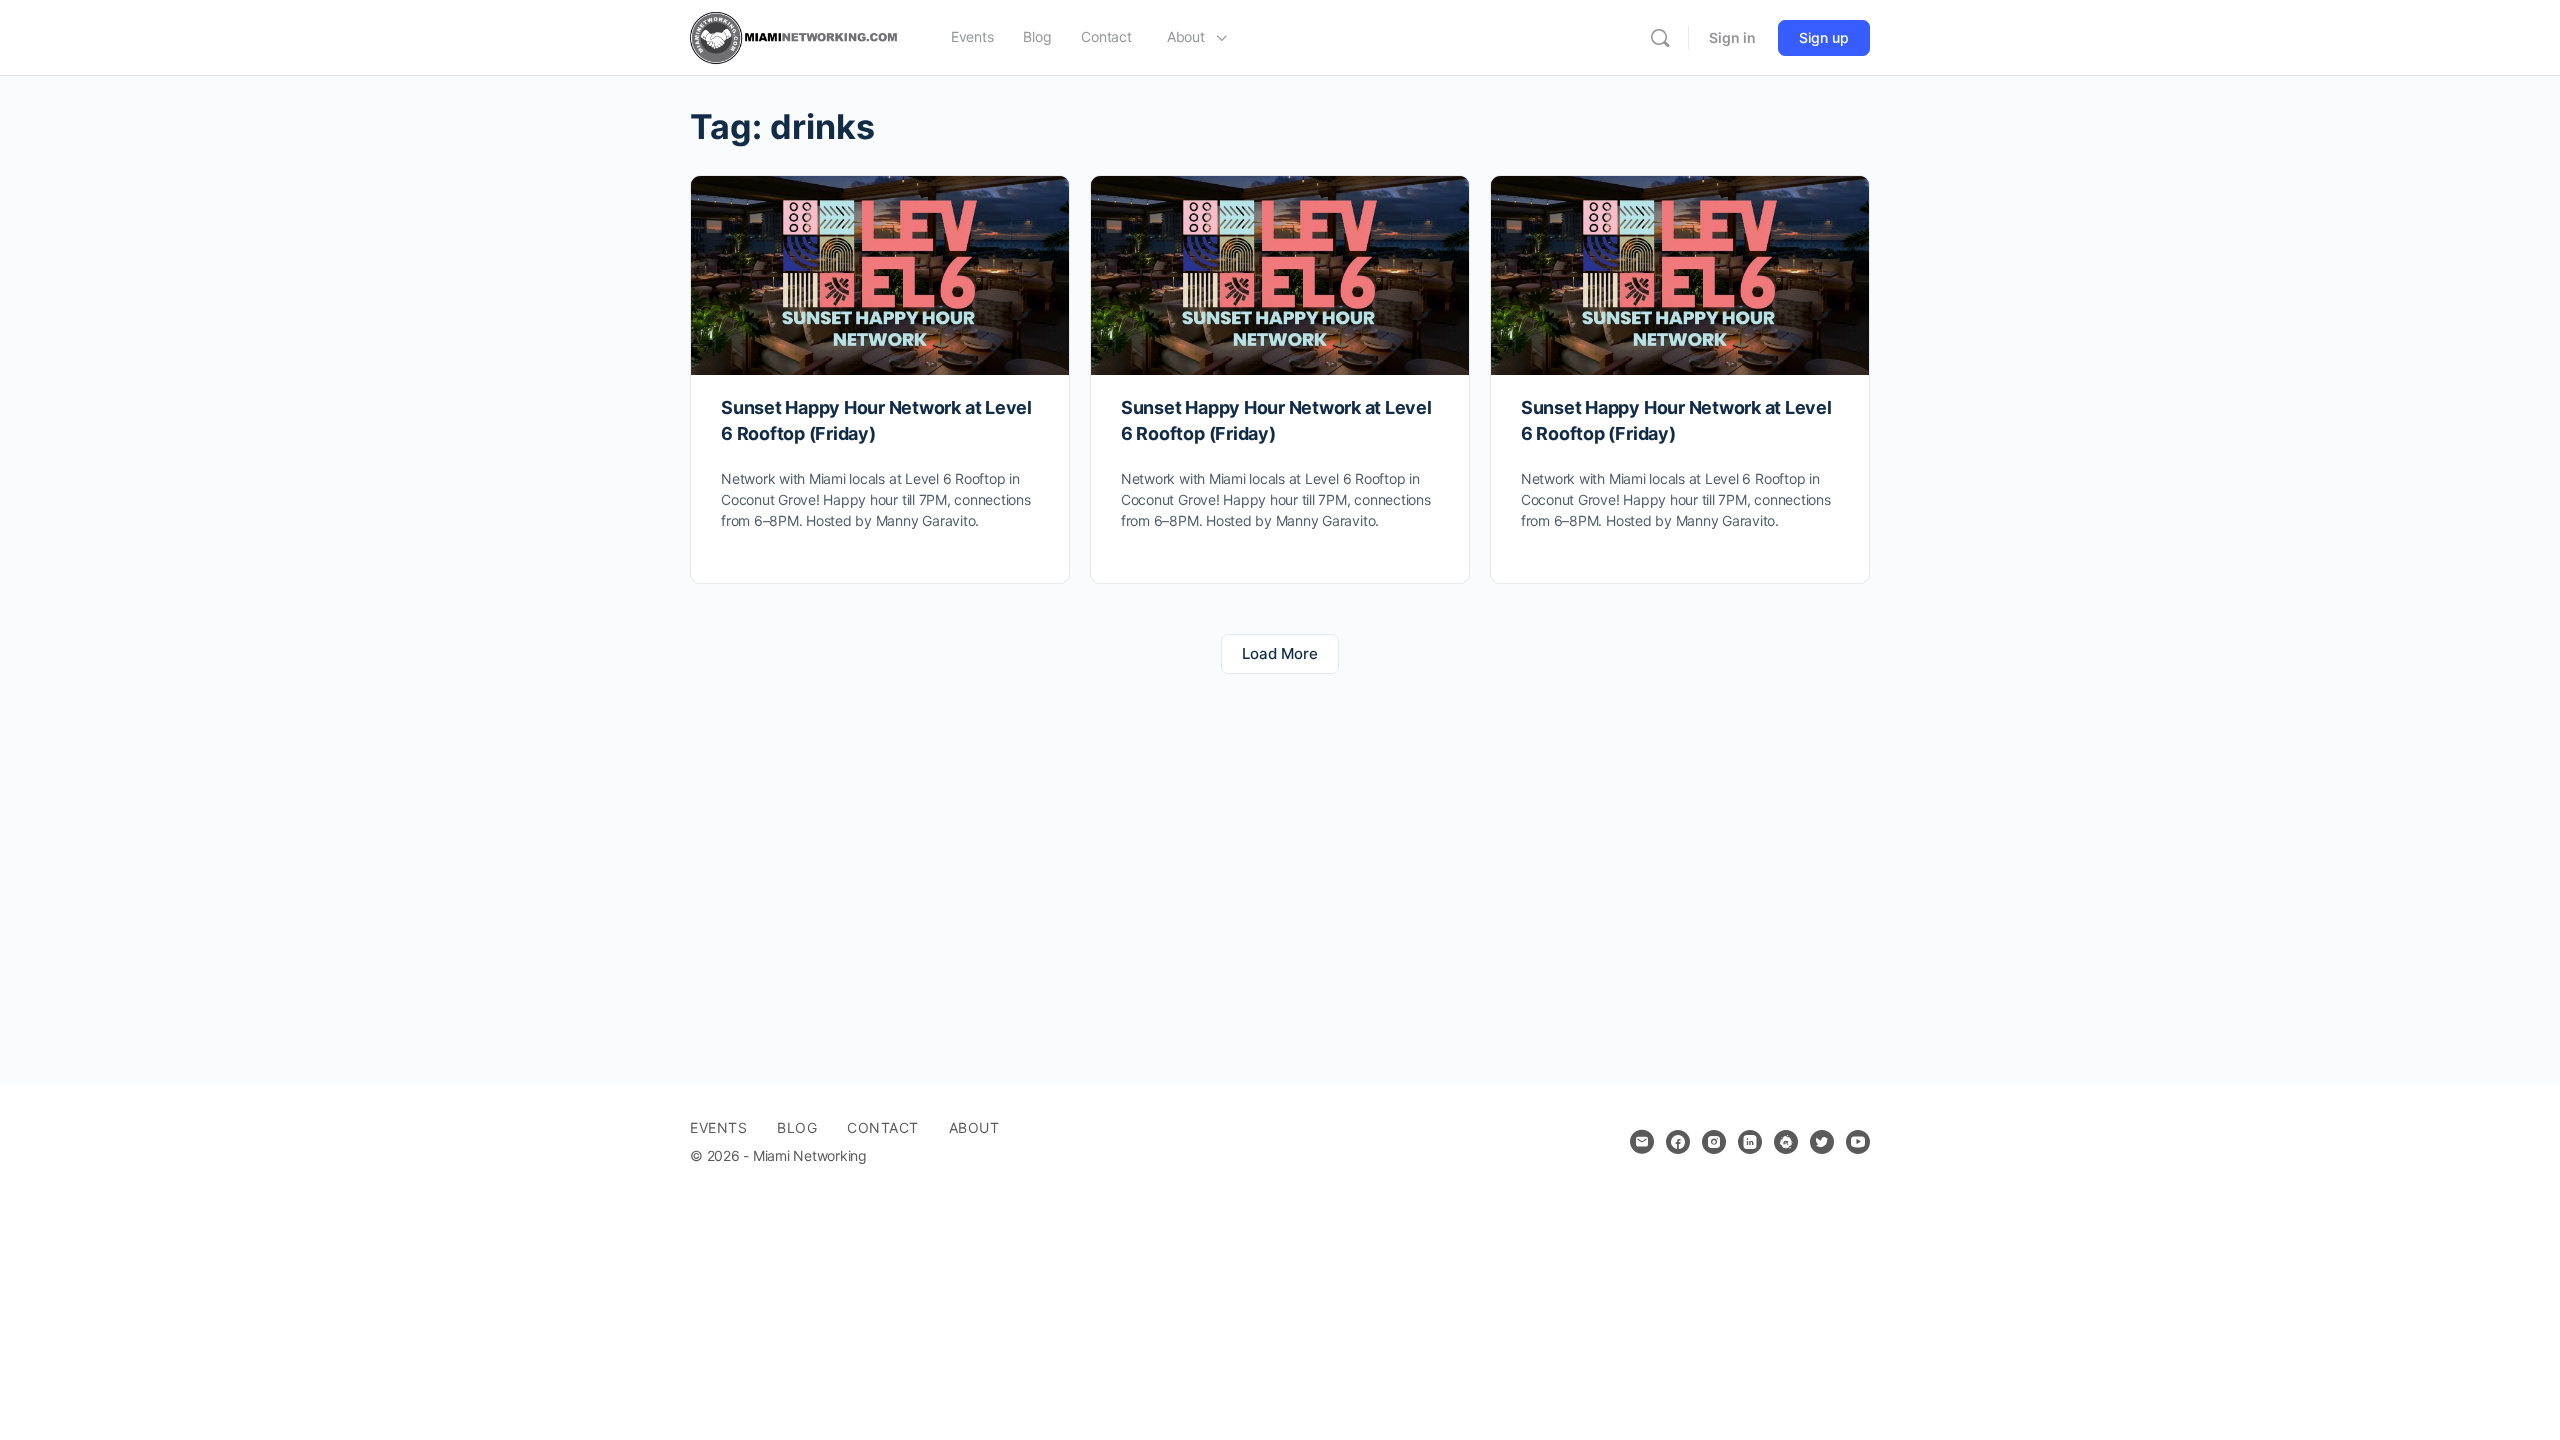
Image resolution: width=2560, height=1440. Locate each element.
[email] (1642, 1142)
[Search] (1660, 38)
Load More (1280, 653)
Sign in (1732, 37)
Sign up (1824, 37)
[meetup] (1786, 1142)
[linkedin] (1750, 1142)
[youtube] (1858, 1142)
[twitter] (1822, 1142)
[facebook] (1678, 1142)
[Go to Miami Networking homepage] (798, 36)
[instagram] (1714, 1142)
